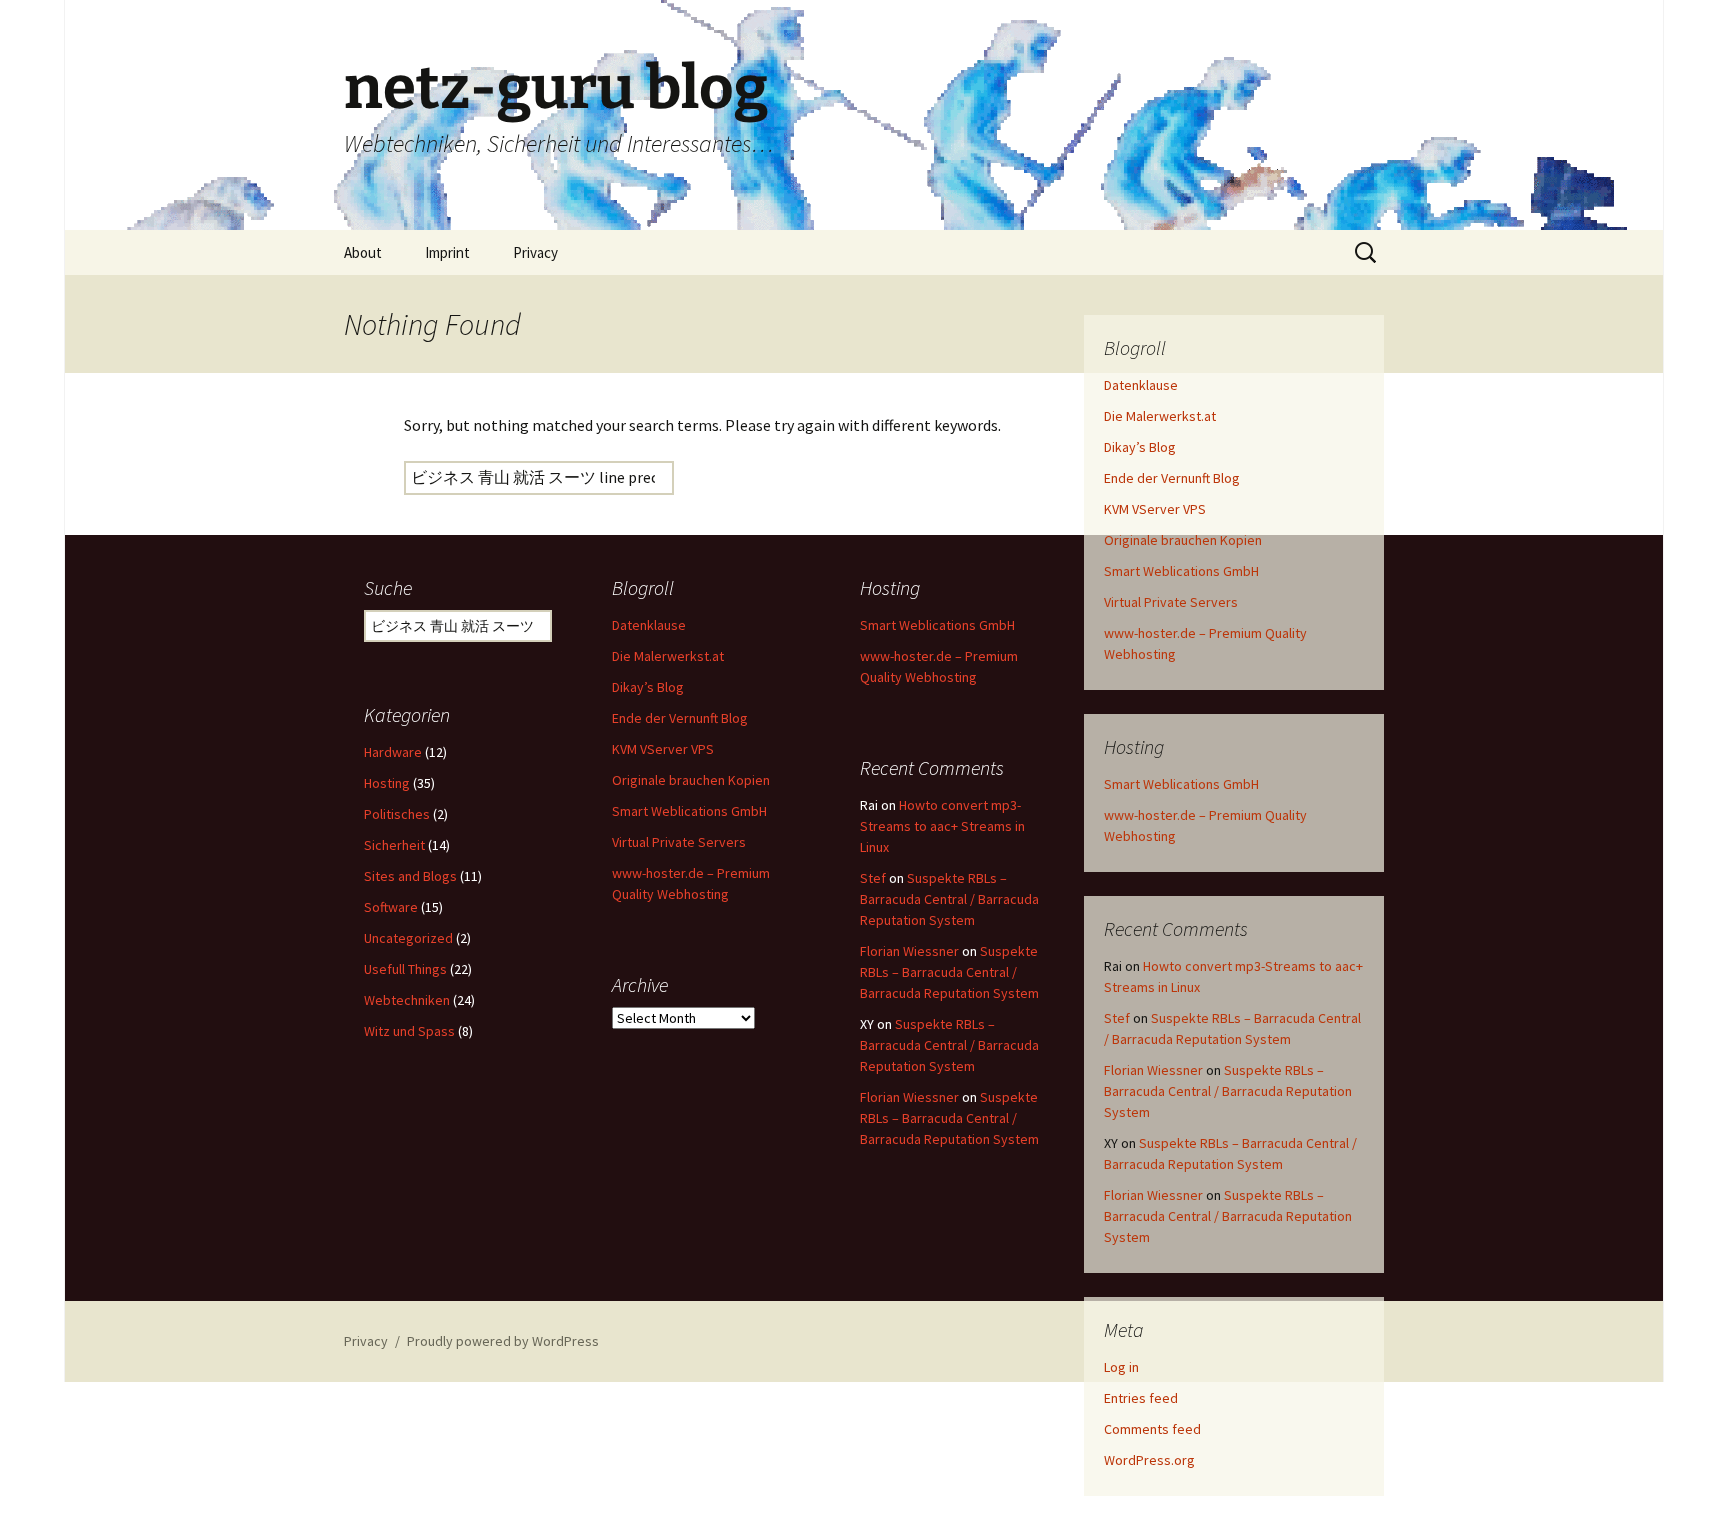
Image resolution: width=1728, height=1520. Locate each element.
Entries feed (1141, 1398)
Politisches (397, 814)
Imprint (447, 252)
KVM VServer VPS (1155, 509)
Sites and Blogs (410, 876)
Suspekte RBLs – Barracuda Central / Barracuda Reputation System (1228, 1091)
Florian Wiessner (1153, 1070)
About (363, 252)
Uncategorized (408, 938)
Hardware (393, 752)
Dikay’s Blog (1140, 447)
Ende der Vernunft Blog (1172, 478)
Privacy (535, 252)
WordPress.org (1149, 1460)
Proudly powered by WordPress (503, 1341)
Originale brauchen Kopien (1183, 540)
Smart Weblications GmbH (1181, 571)
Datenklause (1141, 385)
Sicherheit (394, 845)
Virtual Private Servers (1171, 602)
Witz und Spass (409, 1031)
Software (391, 907)
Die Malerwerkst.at (1160, 416)
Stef (1117, 1018)
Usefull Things (405, 969)
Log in (1121, 1367)
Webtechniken (407, 1000)
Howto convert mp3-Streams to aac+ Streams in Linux (942, 826)
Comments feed (1152, 1429)
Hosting (387, 783)
